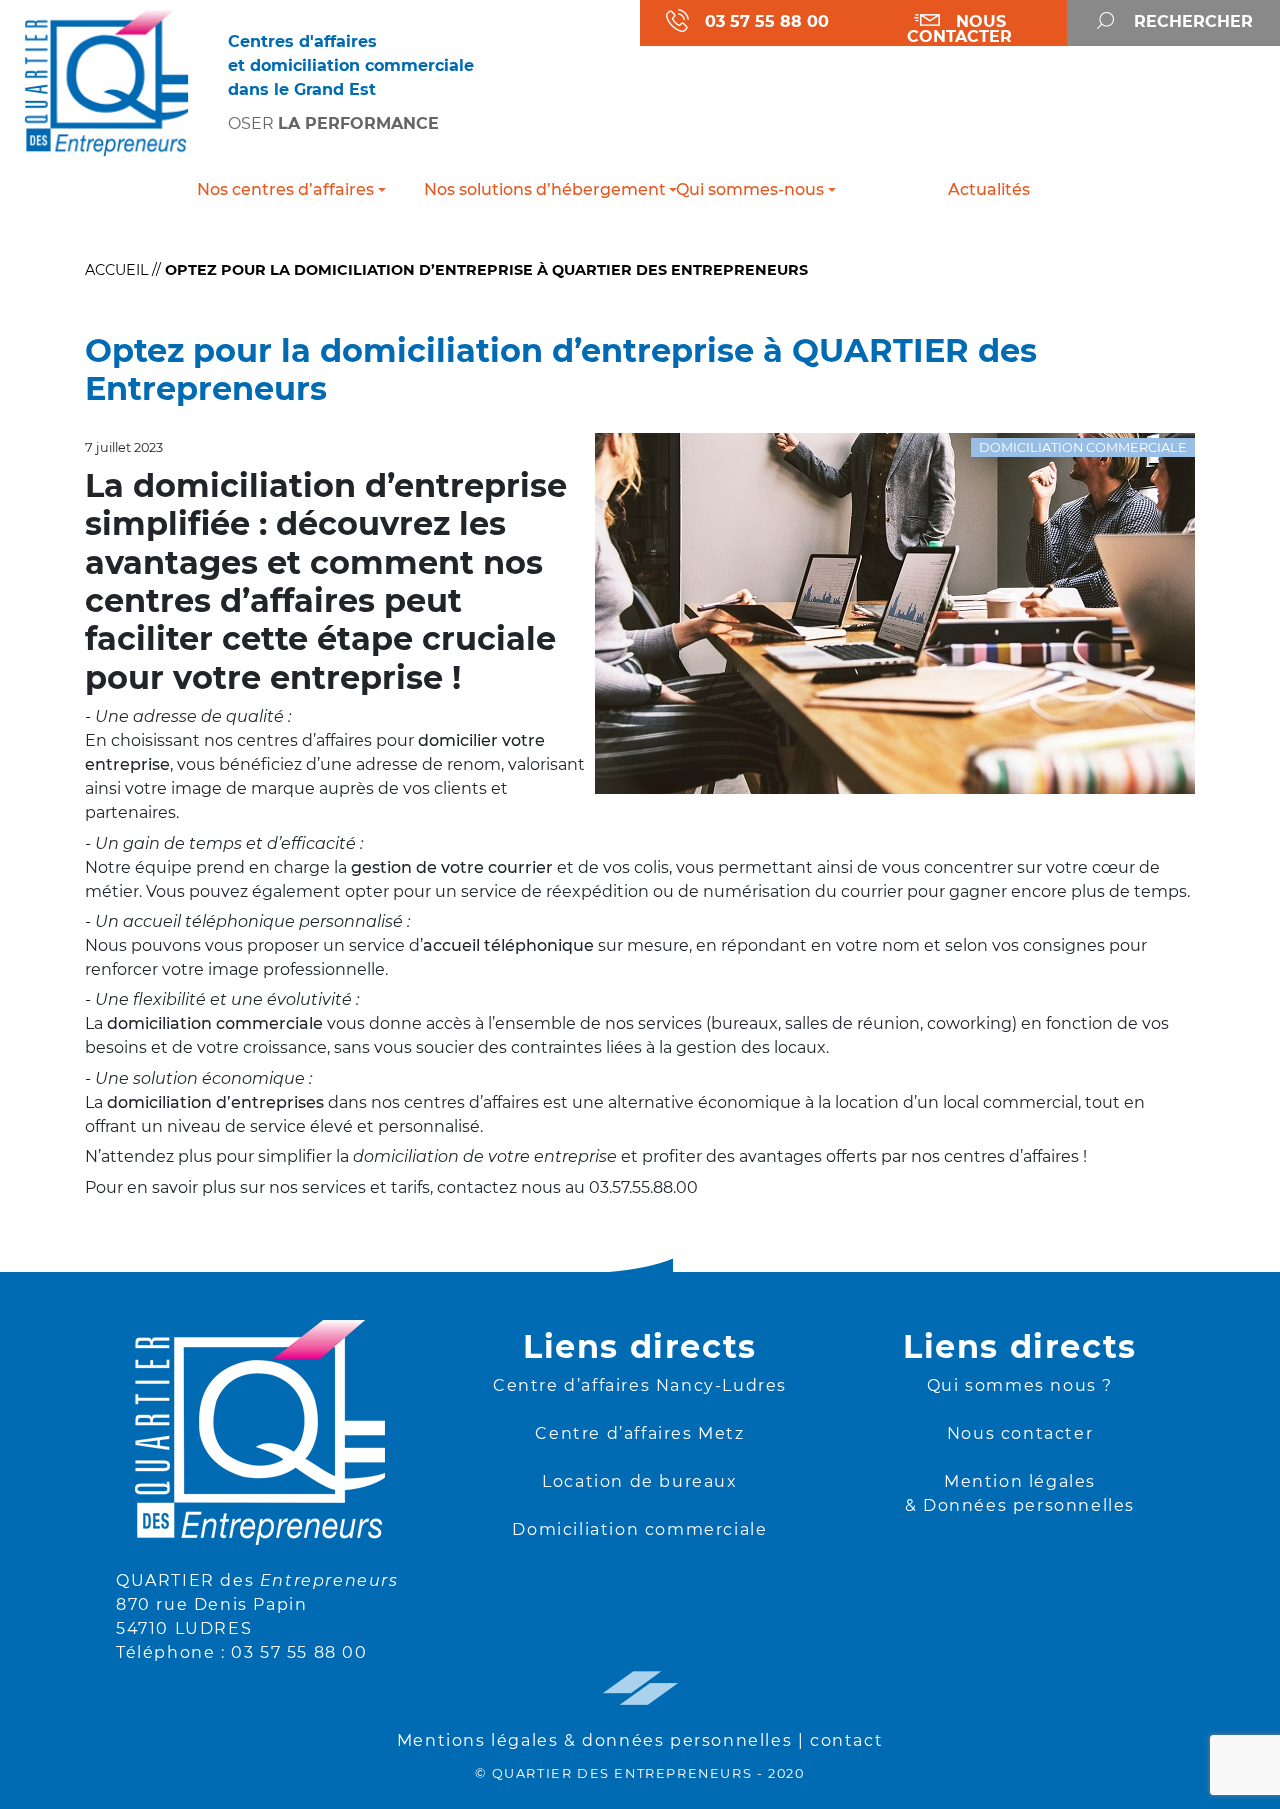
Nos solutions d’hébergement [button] (532, 189)
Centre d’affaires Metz (639, 1433)
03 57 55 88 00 (299, 1652)
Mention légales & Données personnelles (1020, 1493)
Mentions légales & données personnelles (594, 1740)
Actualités (989, 189)
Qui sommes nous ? (1020, 1385)
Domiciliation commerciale (639, 1529)
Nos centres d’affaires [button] (285, 189)
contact (846, 1740)
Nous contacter (1020, 1433)
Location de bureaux (639, 1481)
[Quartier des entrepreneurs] (106, 81)
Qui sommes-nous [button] (750, 189)
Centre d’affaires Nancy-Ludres (640, 1385)
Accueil (116, 270)
